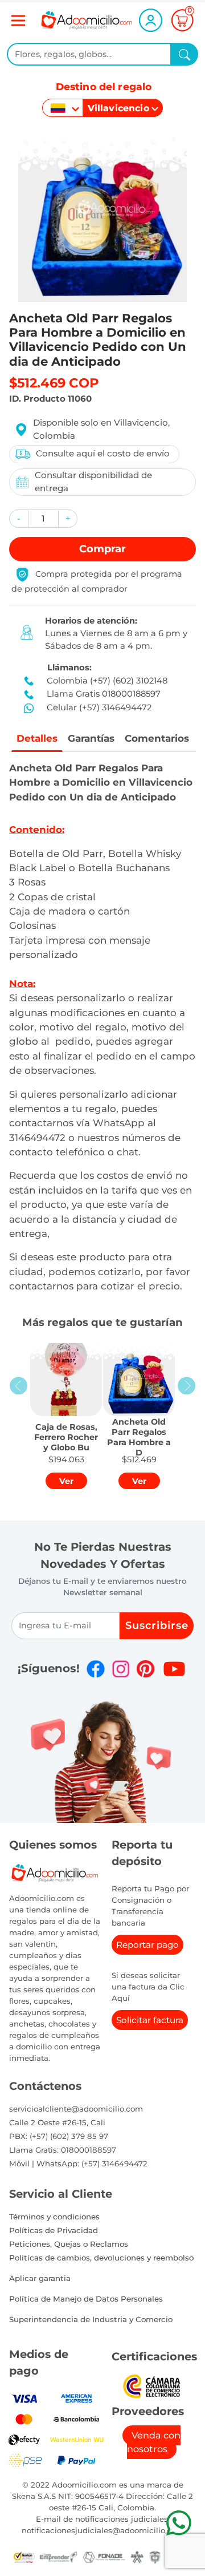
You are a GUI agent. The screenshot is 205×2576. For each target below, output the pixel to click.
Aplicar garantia (40, 2278)
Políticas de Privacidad (54, 2230)
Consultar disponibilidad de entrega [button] (93, 482)
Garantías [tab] (91, 738)
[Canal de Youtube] (174, 1669)
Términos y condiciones (54, 2217)
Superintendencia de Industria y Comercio (91, 2319)
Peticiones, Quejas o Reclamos (69, 2244)
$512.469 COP (54, 383)
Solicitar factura (150, 2020)
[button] (19, 519)
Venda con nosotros (154, 2442)
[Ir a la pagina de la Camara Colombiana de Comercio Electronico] (151, 2386)
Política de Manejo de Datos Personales (86, 2299)
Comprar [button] (102, 549)
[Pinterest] (145, 1669)
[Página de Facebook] (96, 1669)
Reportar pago (147, 1945)
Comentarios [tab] (157, 738)
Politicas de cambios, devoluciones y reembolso (101, 2258)
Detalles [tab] (37, 738)
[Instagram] (121, 1669)
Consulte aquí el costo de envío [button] (103, 453)
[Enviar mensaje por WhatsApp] (179, 2523)
